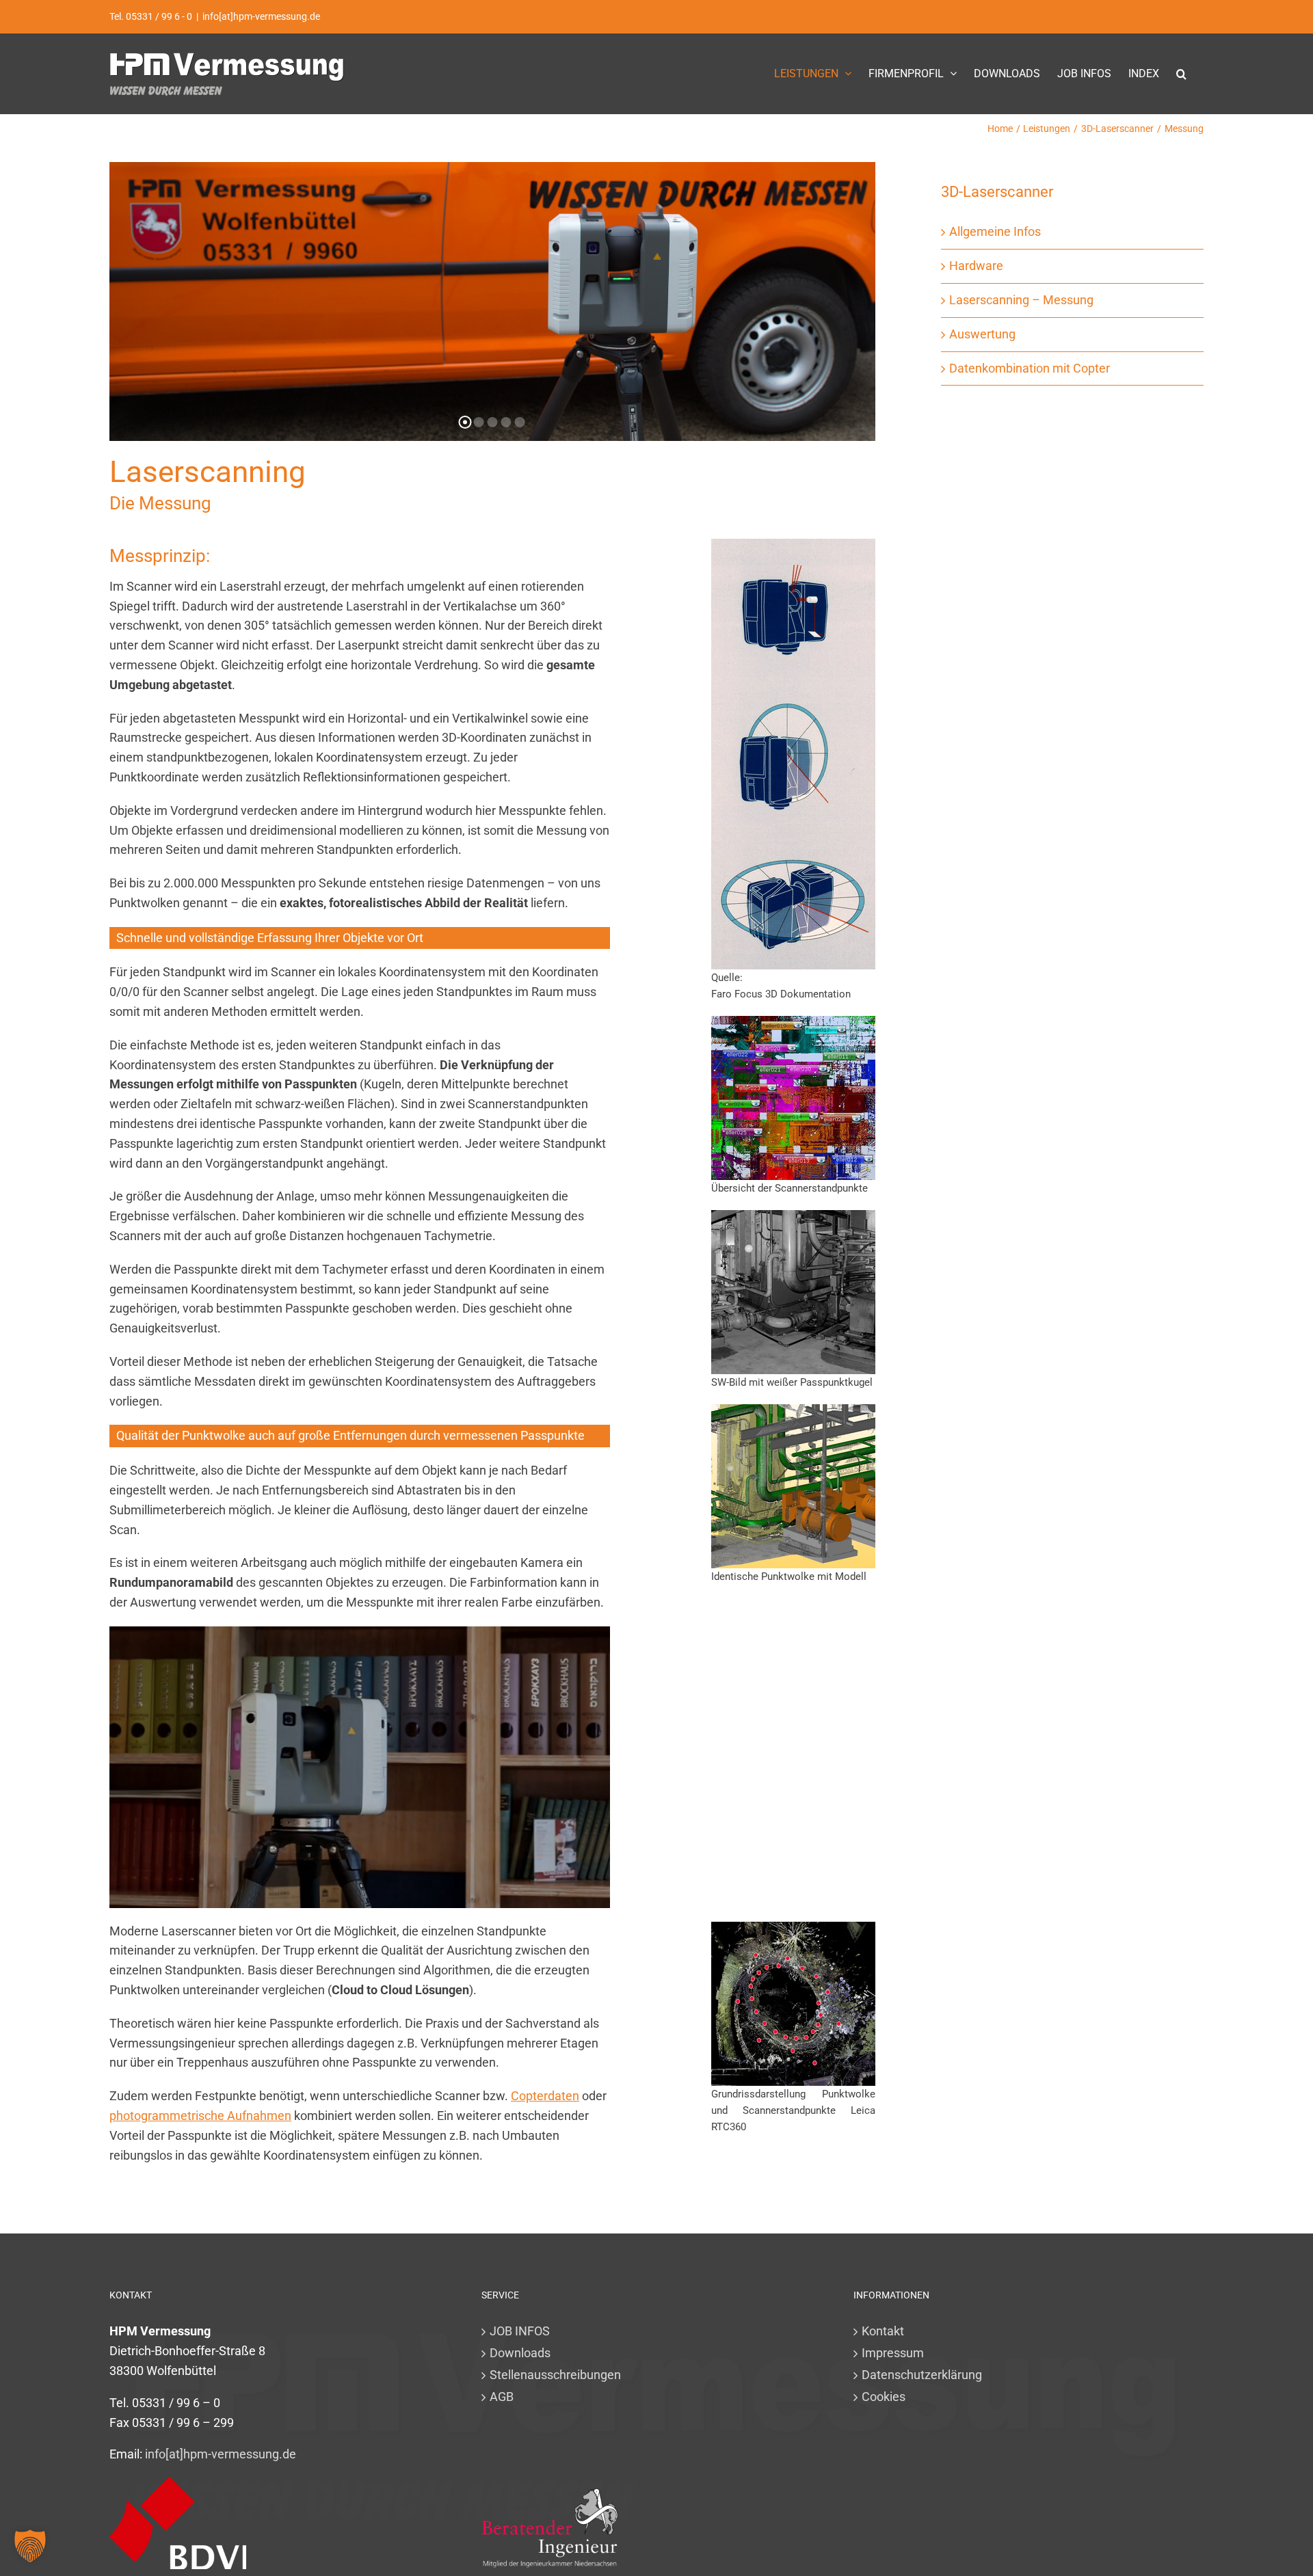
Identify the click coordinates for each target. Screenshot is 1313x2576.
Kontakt (883, 2331)
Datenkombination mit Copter (1030, 368)
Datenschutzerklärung (922, 2375)
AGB (502, 2397)
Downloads (520, 2353)
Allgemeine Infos (995, 231)
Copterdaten (545, 2096)
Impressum (893, 2353)
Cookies (884, 2397)
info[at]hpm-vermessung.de (261, 16)
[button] (1181, 73)
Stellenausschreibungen (555, 2375)
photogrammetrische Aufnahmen (200, 2116)
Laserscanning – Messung (1021, 300)
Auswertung (982, 334)
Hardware (976, 266)
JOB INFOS (520, 2331)
